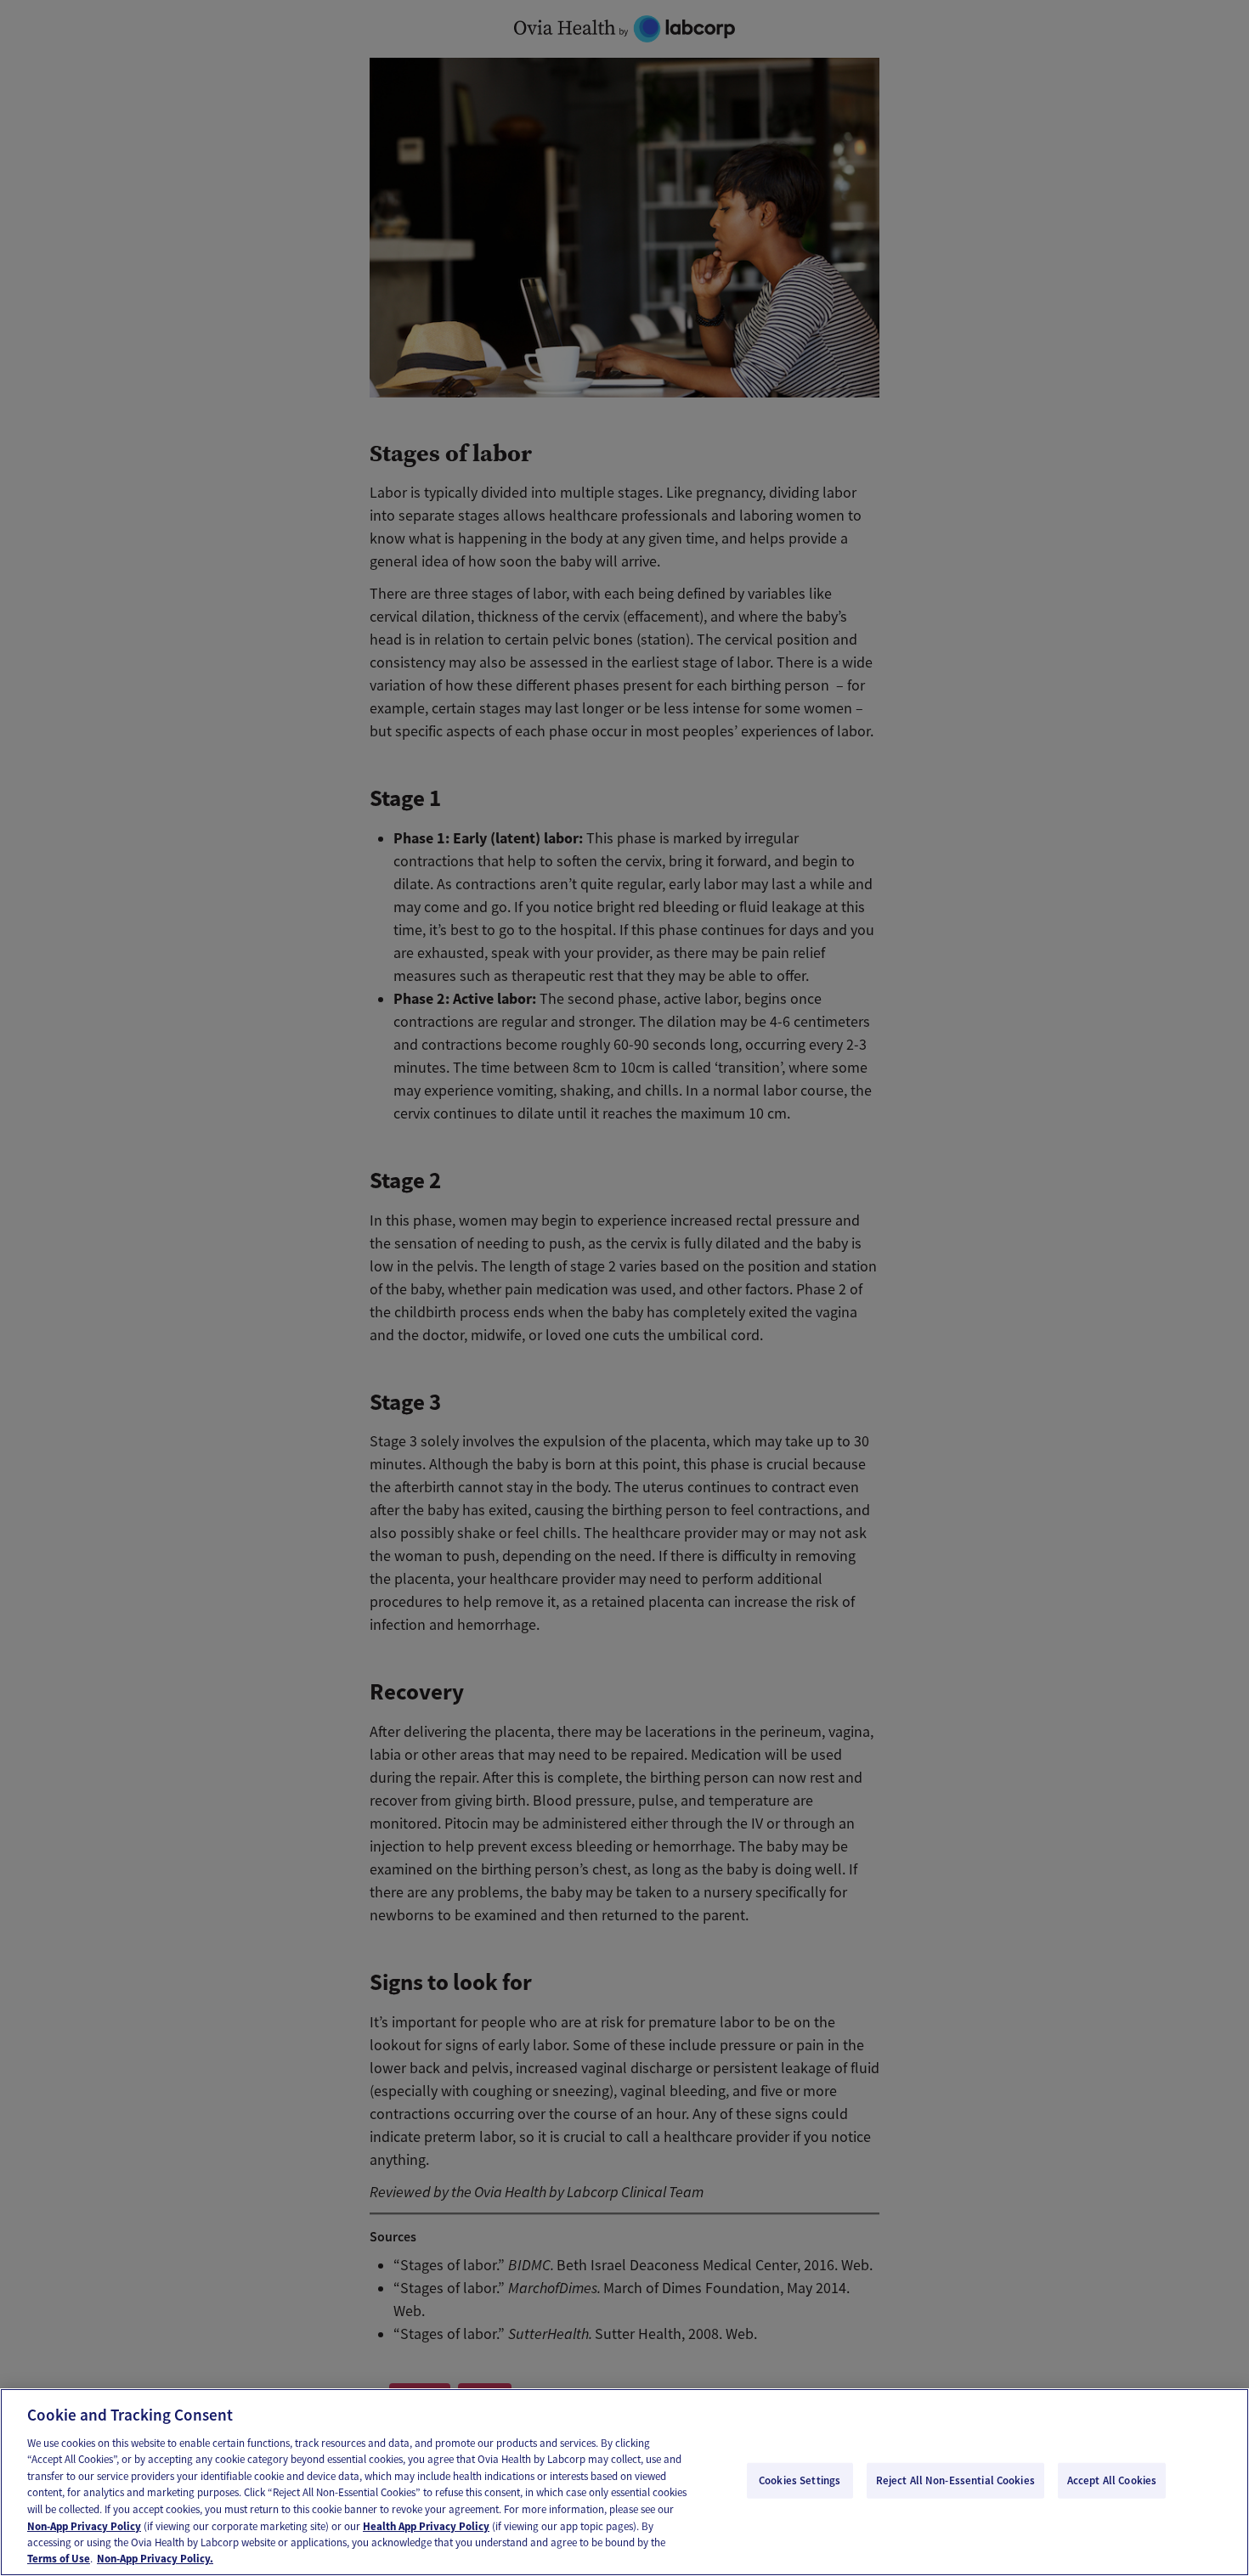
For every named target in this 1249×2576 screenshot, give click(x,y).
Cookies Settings (800, 2480)
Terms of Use (59, 2559)
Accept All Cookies (1112, 2480)
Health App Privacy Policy (426, 2525)
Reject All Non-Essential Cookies (955, 2480)
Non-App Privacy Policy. (155, 2559)
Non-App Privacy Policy (84, 2525)
